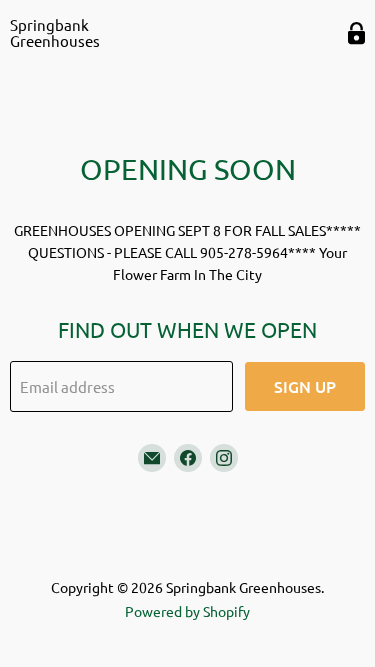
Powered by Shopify (187, 611)
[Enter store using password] (356, 33)
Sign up (305, 386)
